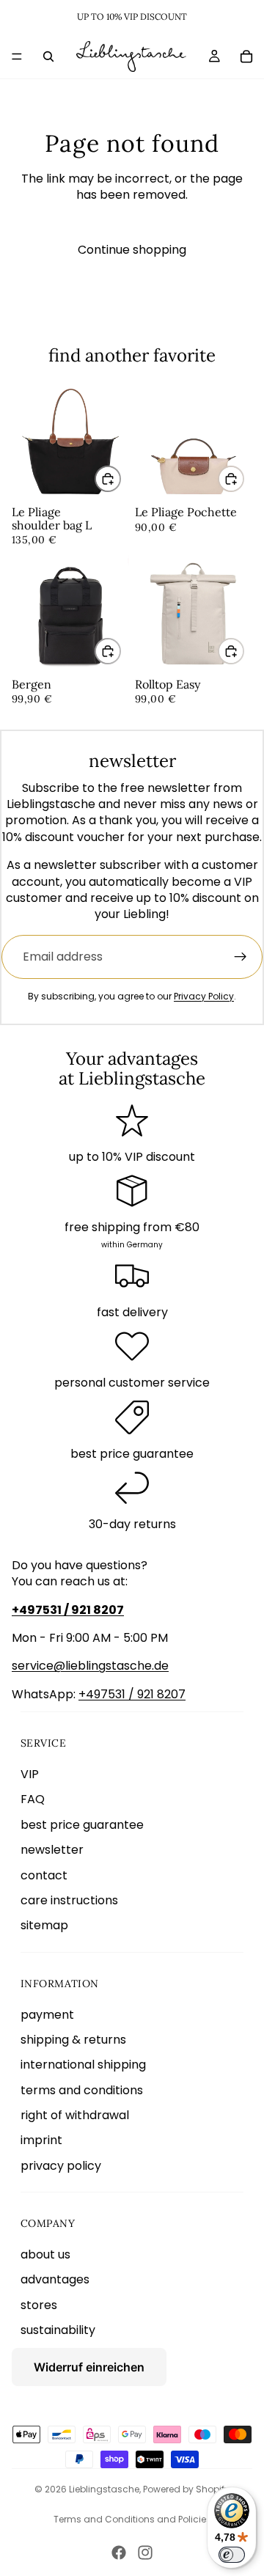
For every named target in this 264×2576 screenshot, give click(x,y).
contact (44, 1875)
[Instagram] (145, 2553)
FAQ (33, 1799)
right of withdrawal (75, 2115)
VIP (30, 1774)
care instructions (69, 1900)
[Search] (48, 56)
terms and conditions (82, 2090)
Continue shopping (132, 250)
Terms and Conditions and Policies (132, 2519)
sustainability (58, 2330)
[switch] (232, 2555)
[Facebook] (119, 2553)
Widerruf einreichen (89, 2367)
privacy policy (61, 2166)
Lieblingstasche (104, 2489)
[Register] (241, 957)
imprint (41, 2140)
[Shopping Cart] (246, 56)
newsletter (52, 1850)
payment (47, 2015)
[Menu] (17, 56)
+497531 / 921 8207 (132, 1694)
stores (39, 2305)
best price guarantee (82, 1825)
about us (45, 2254)
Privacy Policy (204, 996)
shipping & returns (73, 2040)
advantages (55, 2279)
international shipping (83, 2065)
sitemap (44, 1925)
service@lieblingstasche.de (90, 1666)
